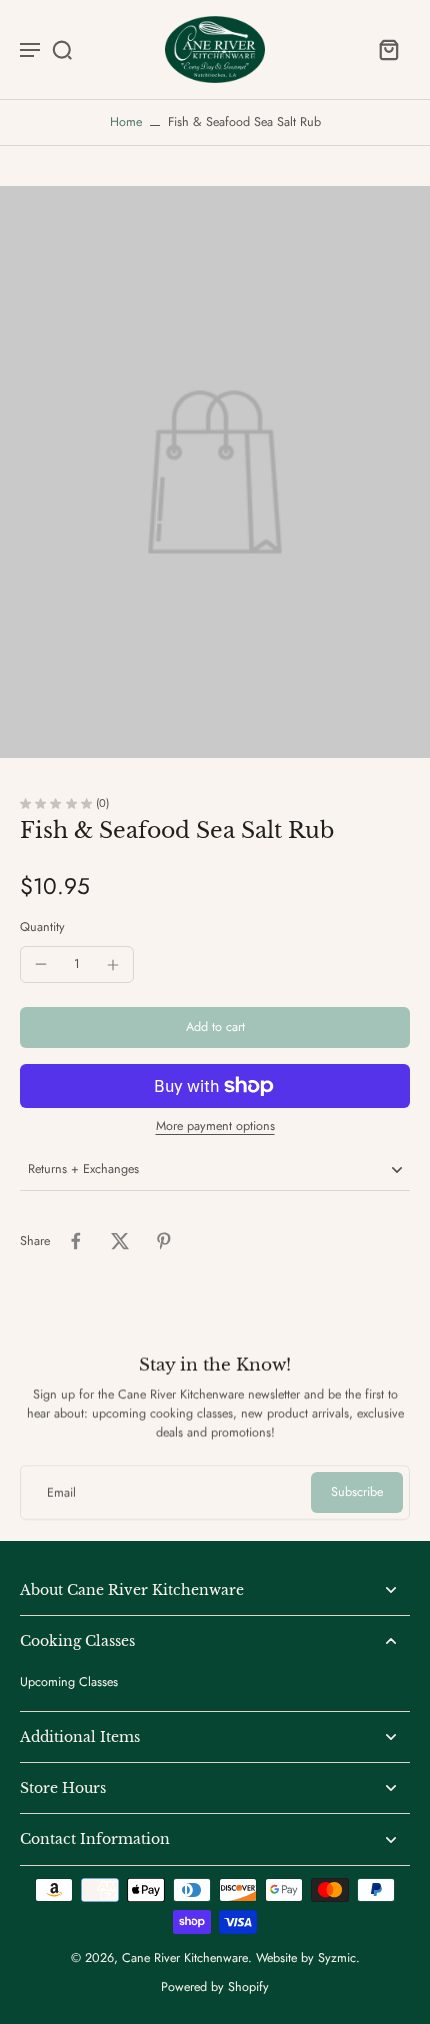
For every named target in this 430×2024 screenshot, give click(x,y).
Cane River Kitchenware (185, 1958)
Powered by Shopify (215, 1987)
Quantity (42, 927)
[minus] (41, 964)
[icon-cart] (388, 49)
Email (61, 1492)
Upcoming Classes (69, 1682)
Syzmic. (339, 1958)
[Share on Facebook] (76, 1241)
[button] (215, 1027)
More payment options (215, 1127)
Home (126, 122)
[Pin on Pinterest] (164, 1241)
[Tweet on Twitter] (120, 1241)
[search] (62, 49)
